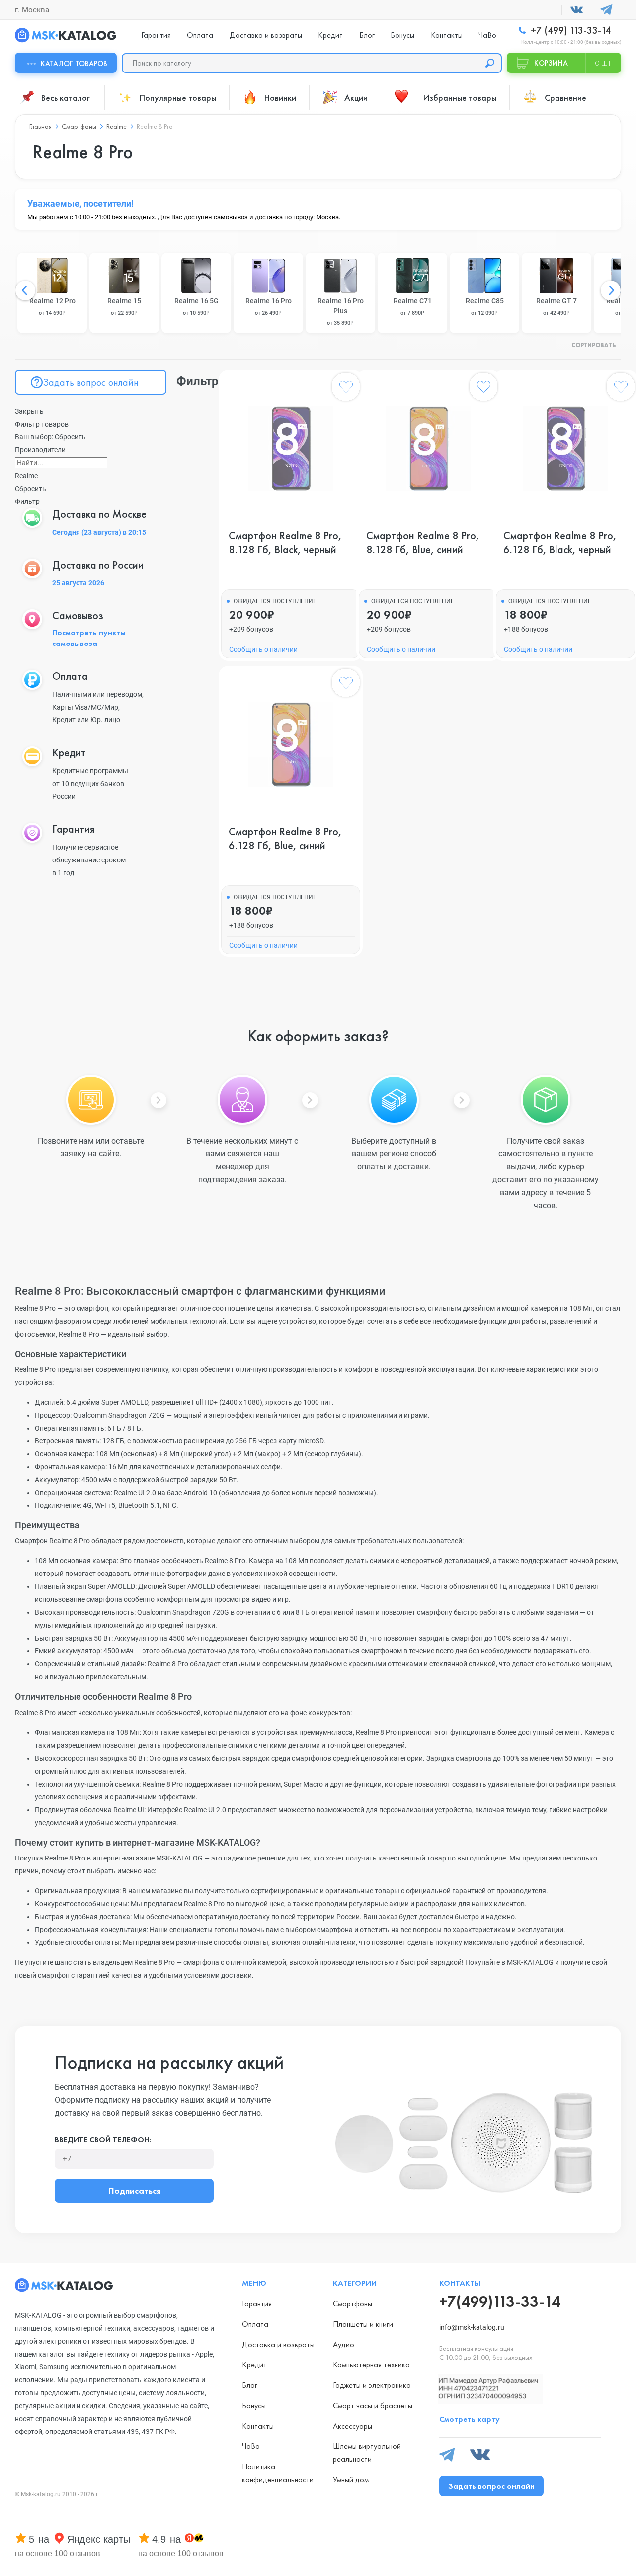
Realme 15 (124, 307)
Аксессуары (353, 2426)
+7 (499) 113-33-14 (569, 31)
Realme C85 (485, 307)
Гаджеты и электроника (372, 2385)
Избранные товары (460, 98)
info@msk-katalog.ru (472, 2327)
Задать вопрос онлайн (91, 382)
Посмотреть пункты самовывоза (89, 638)
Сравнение (565, 98)
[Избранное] (346, 389)
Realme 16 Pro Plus (341, 312)
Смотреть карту (470, 2419)
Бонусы (402, 35)
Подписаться (134, 2190)
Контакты (447, 35)
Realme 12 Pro (52, 307)
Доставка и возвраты (266, 35)
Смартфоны (353, 2304)
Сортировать (594, 346)
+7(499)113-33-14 (500, 2302)
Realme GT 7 (556, 307)
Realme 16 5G (197, 307)
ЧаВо (487, 35)
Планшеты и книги (363, 2324)
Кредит (330, 35)
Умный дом (351, 2479)
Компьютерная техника (371, 2365)
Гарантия (156, 35)
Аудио (344, 2344)
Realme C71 (413, 307)
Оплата (200, 35)
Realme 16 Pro (269, 307)
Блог (367, 35)
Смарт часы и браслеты (373, 2405)
